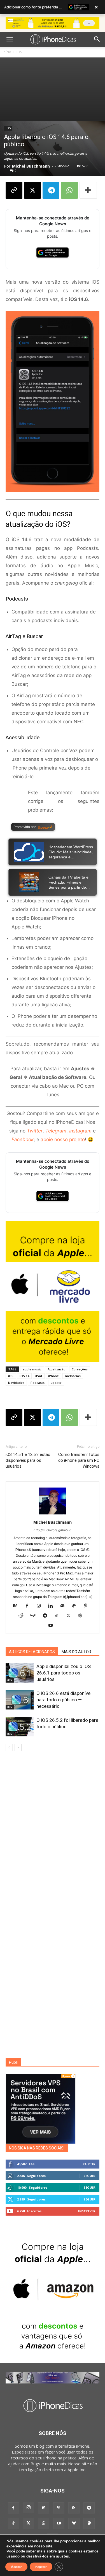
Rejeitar (41, 2567)
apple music (32, 1369)
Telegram (56, 1131)
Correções (80, 1369)
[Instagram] (41, 1606)
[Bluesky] (74, 2523)
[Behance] (17, 1606)
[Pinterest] (88, 1606)
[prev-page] (9, 1747)
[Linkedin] (53, 1606)
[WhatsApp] (69, 190)
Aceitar (16, 2567)
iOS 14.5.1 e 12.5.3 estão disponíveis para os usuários (28, 1460)
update (56, 1383)
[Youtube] (53, 1626)
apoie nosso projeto (63, 1139)
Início (7, 52)
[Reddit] (23, 1616)
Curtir (89, 2164)
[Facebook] (29, 1606)
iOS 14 (24, 1376)
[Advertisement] (53, 89)
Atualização (57, 1369)
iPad (39, 1376)
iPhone (53, 1376)
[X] (32, 190)
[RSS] (74, 2508)
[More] (88, 190)
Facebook (23, 1139)
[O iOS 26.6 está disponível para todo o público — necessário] (20, 1700)
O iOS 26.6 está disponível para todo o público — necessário (64, 1700)
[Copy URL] (14, 190)
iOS (19, 52)
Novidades (16, 1383)
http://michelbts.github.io (53, 1530)
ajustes (62, 2556)
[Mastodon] (89, 2523)
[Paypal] (76, 1606)
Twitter (35, 1131)
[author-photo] (53, 1514)
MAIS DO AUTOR (76, 1652)
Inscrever (87, 2211)
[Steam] (35, 1616)
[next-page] (18, 1747)
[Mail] (64, 1606)
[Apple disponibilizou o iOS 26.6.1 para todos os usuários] (20, 1673)
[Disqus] (53, 1836)
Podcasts (38, 1383)
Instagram (80, 1131)
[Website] (82, 1616)
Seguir (89, 2176)
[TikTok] (59, 1616)
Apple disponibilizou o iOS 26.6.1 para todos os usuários (64, 1673)
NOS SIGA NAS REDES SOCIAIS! (37, 2148)
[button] (10, 39)
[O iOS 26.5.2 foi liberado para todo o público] (20, 1727)
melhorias (73, 1376)
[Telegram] (51, 190)
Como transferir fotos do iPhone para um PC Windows (79, 1460)
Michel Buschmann (31, 166)
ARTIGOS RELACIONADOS (32, 1652)
